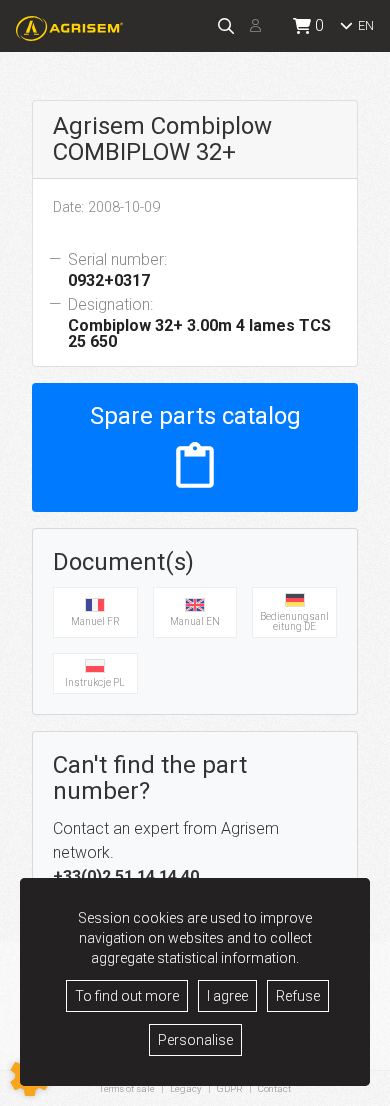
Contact (274, 1089)
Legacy (186, 1088)
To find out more (127, 996)
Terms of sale (127, 1088)
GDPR (230, 1088)
